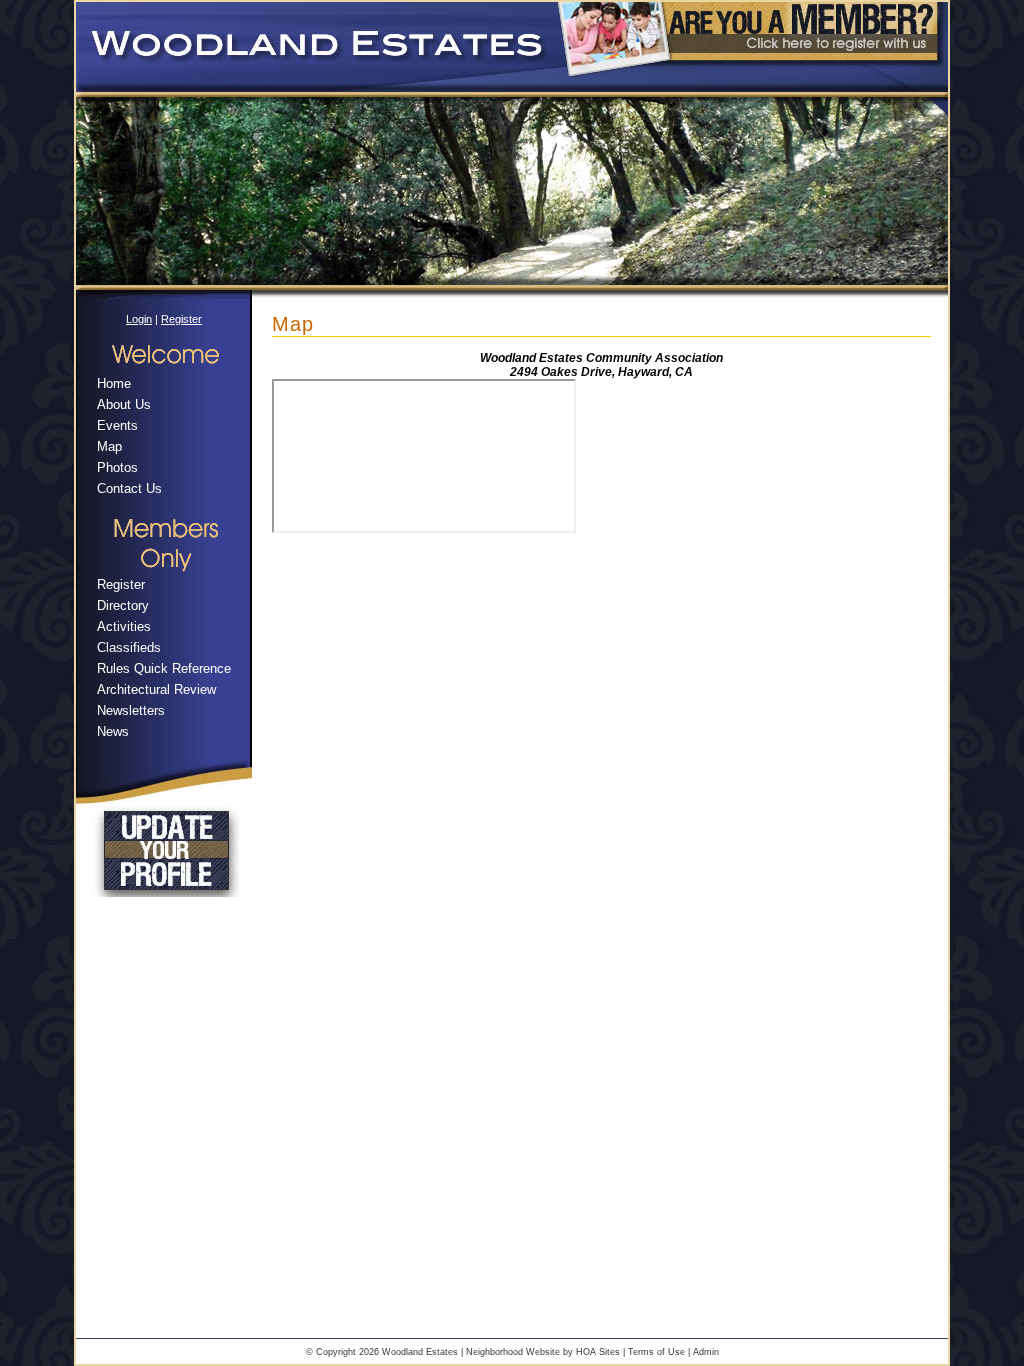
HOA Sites (598, 1352)
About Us (124, 404)
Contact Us (129, 488)
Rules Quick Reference (164, 668)
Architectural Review (156, 689)
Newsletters (131, 710)
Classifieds (129, 647)
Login (139, 319)
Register (181, 319)
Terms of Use (656, 1352)
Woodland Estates (420, 1352)
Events (117, 425)
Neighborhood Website (513, 1352)
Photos (117, 467)
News (113, 731)
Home (114, 383)
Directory (123, 605)
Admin (706, 1352)
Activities (124, 626)
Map (109, 446)
